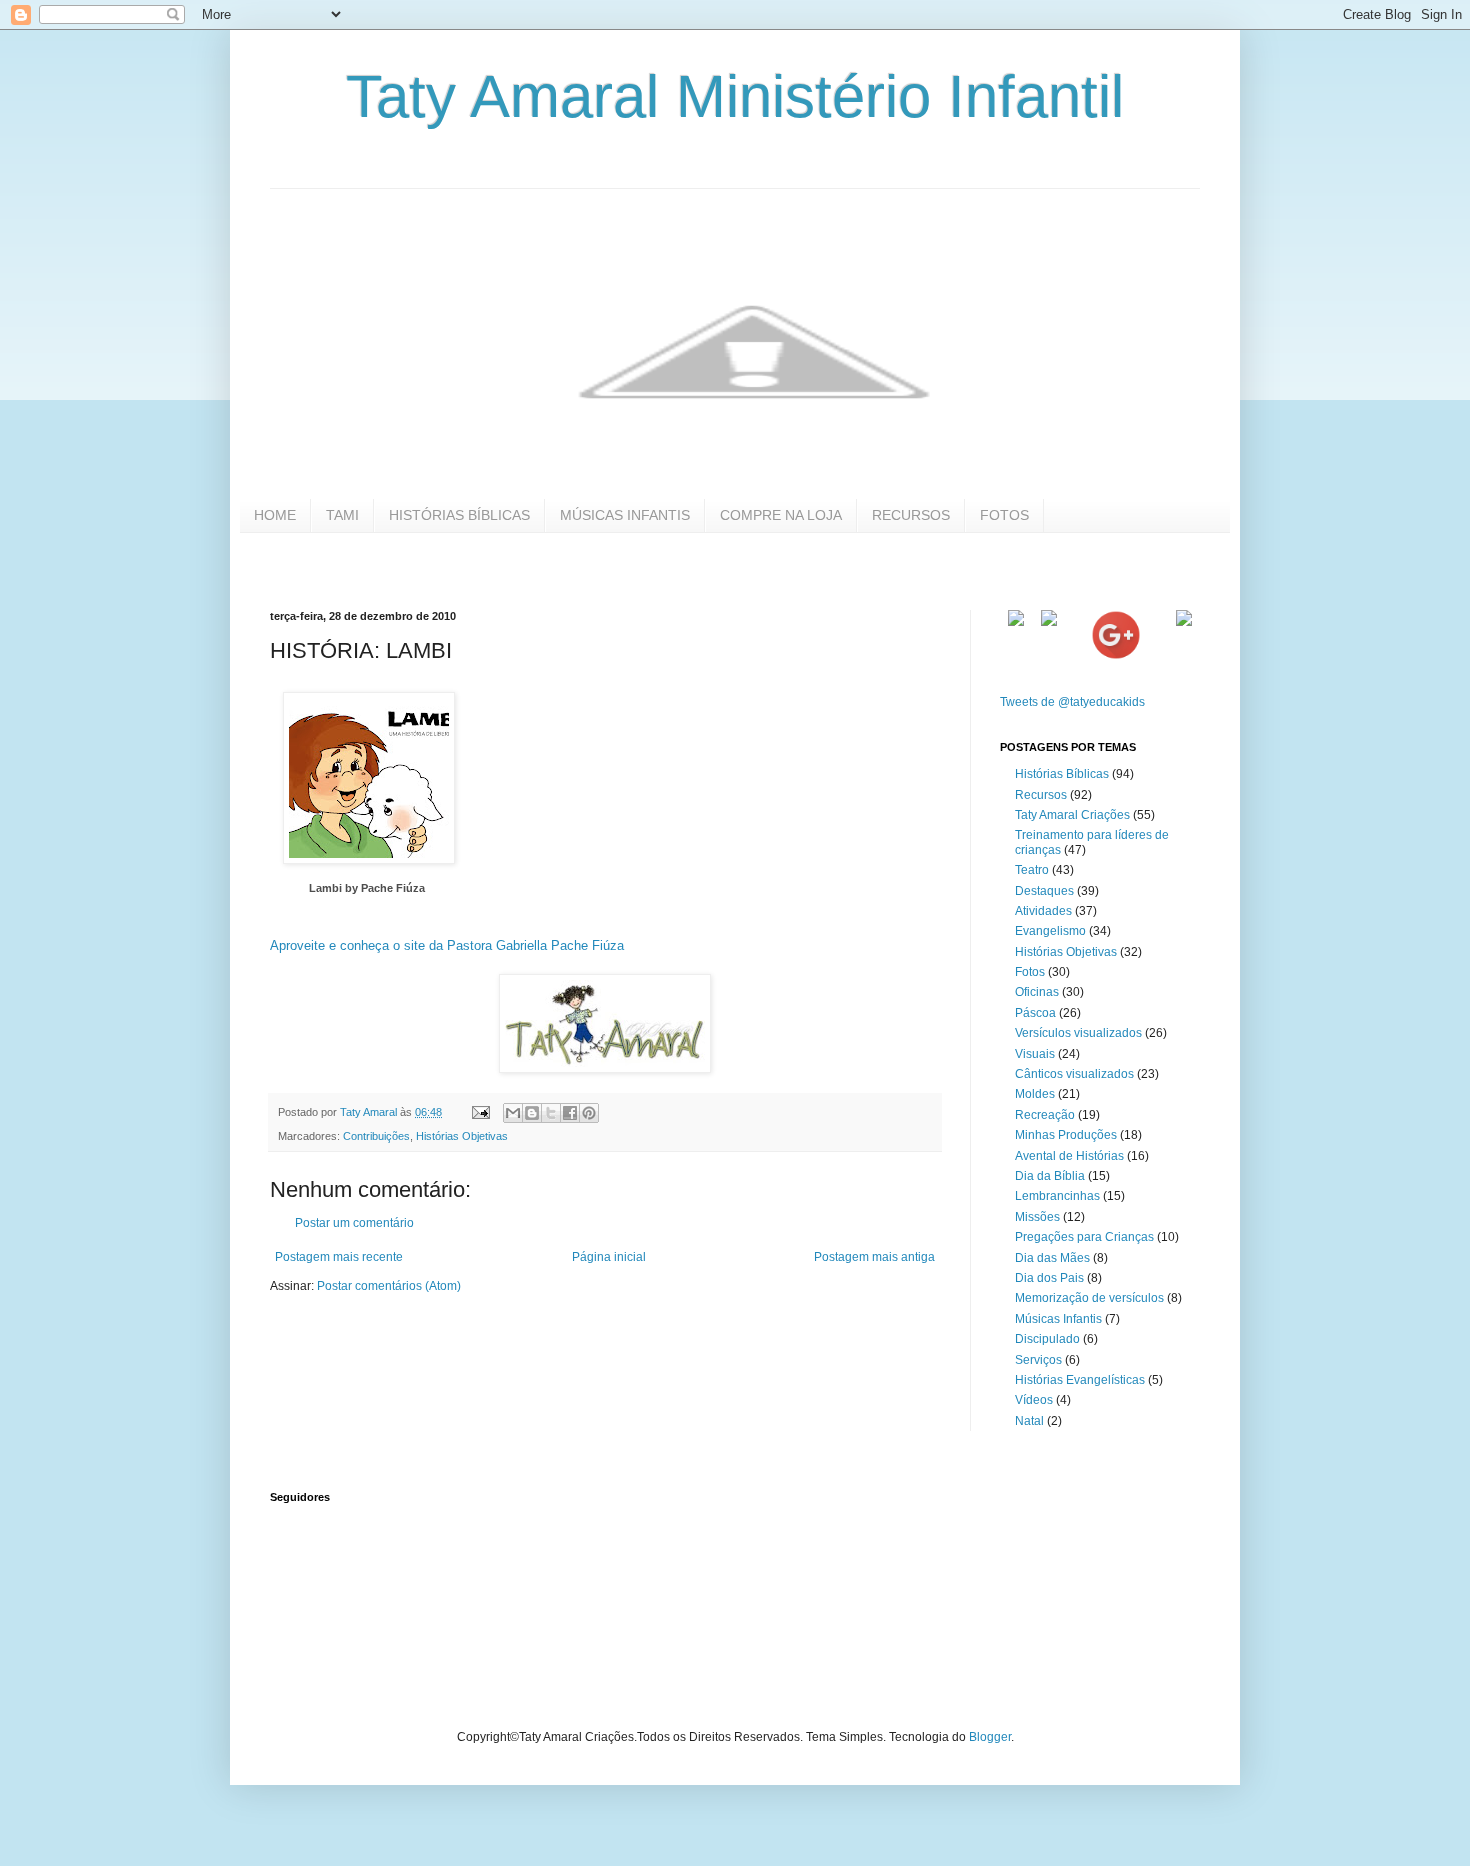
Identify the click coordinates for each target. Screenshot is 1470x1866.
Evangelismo (1050, 931)
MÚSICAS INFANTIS (625, 515)
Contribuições (376, 1136)
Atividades (1043, 911)
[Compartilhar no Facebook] (570, 1113)
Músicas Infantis (1058, 1319)
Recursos (1041, 795)
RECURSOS (911, 515)
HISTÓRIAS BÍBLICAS (459, 515)
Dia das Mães (1052, 1258)
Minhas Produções (1066, 1135)
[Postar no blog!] (532, 1113)
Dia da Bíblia (1050, 1176)
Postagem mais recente (339, 1257)
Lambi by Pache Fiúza (367, 888)
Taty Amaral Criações (1072, 815)
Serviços (1038, 1360)
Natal (1029, 1421)
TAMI (342, 515)
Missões (1037, 1217)
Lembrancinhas (1057, 1196)
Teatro (1032, 870)
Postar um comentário (354, 1223)
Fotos (1030, 972)
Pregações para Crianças (1084, 1237)
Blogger (990, 1737)
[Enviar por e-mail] (513, 1113)
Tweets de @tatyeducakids (1072, 702)
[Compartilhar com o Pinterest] (589, 1113)
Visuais (1035, 1054)
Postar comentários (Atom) (389, 1286)
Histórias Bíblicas (1062, 774)
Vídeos (1034, 1400)
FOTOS (1004, 515)
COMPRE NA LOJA (781, 515)
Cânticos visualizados (1074, 1074)
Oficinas (1037, 992)
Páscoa (1035, 1013)
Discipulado (1047, 1339)
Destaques (1044, 891)
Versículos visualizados (1078, 1033)
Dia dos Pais (1049, 1278)
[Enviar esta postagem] (480, 1112)
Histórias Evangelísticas (1080, 1380)
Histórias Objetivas (462, 1136)
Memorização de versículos (1089, 1298)
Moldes (1035, 1094)
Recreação (1045, 1115)
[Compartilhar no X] (551, 1113)
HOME (275, 515)
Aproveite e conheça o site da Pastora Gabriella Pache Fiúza (447, 945)
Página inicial (609, 1257)
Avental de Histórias (1069, 1156)
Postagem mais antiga (874, 1257)
